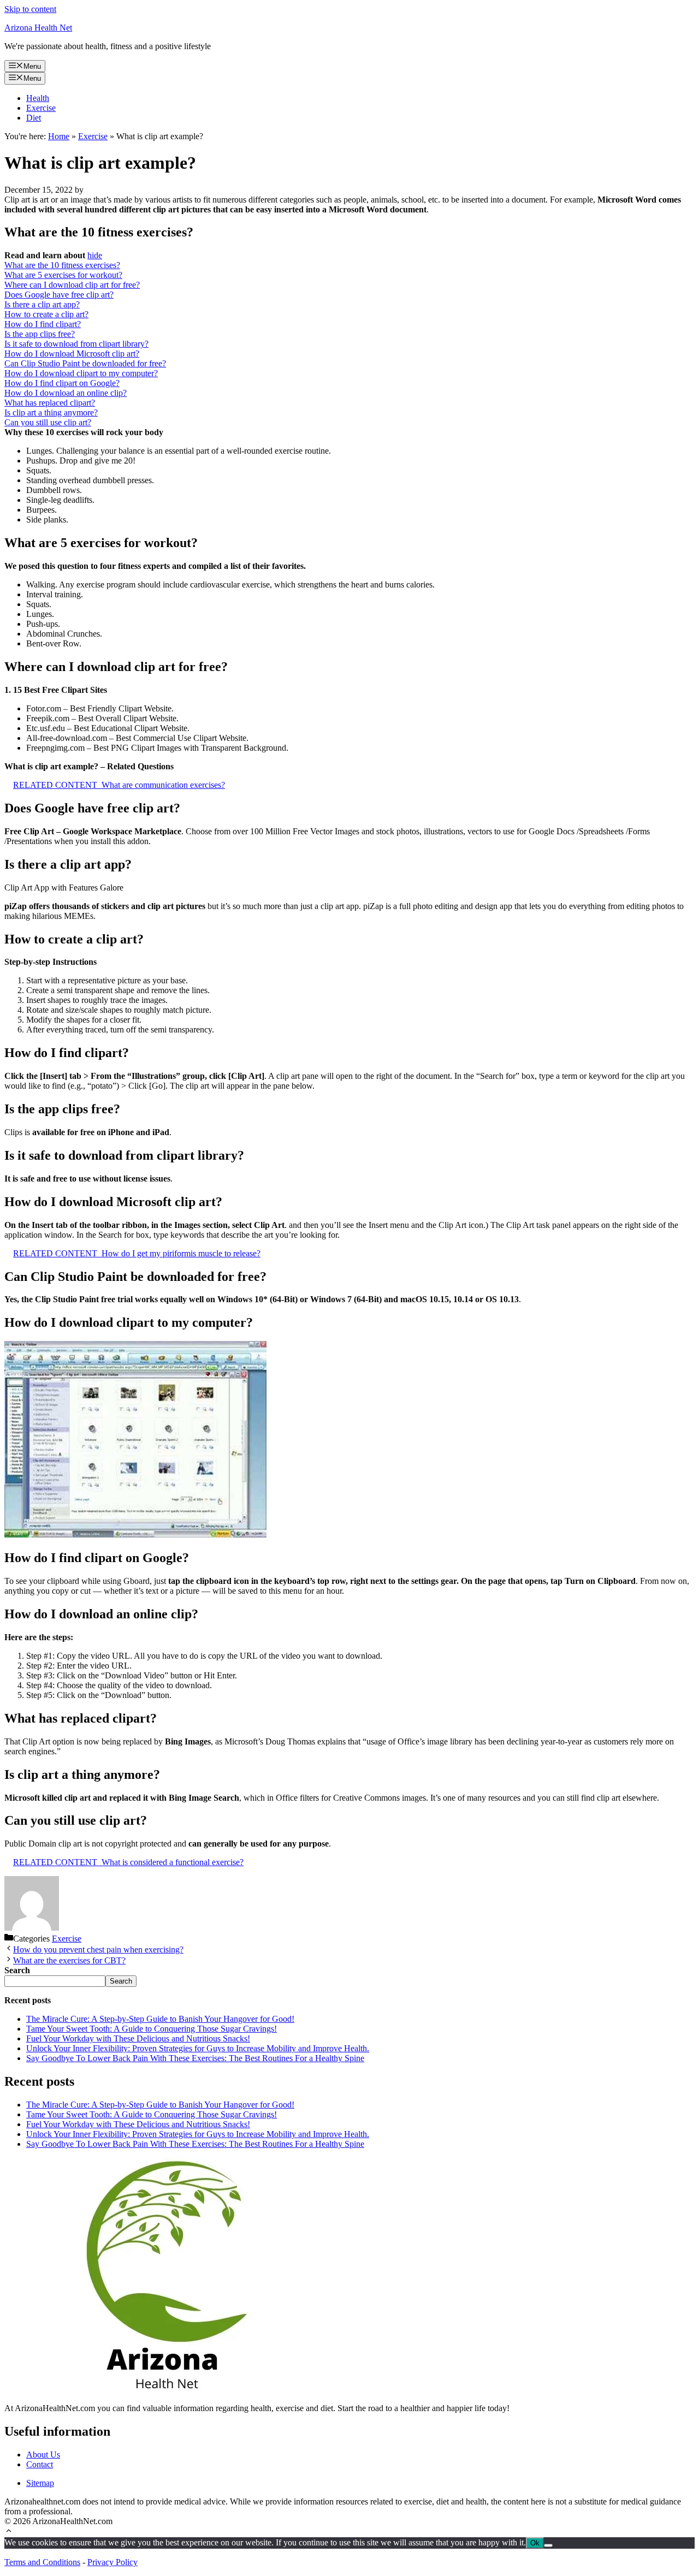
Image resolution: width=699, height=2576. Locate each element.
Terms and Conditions (42, 2562)
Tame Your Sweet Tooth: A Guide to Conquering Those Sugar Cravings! (152, 2029)
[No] (548, 2545)
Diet (34, 118)
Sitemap (40, 2483)
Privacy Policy (112, 2562)
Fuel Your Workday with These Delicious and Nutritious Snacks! (138, 2038)
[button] (9, 2532)
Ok (535, 2543)
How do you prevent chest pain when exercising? (98, 1949)
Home (59, 136)
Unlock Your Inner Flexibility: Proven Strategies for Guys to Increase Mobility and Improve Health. (198, 2048)
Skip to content (30, 9)
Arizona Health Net (38, 28)
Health (38, 98)
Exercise (41, 108)
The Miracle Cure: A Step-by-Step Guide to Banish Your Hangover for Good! (160, 2019)
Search (121, 1981)
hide (95, 255)
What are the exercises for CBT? (69, 1960)
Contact (40, 2464)
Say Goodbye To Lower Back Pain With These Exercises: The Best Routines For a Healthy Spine (195, 2058)
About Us (43, 2455)
